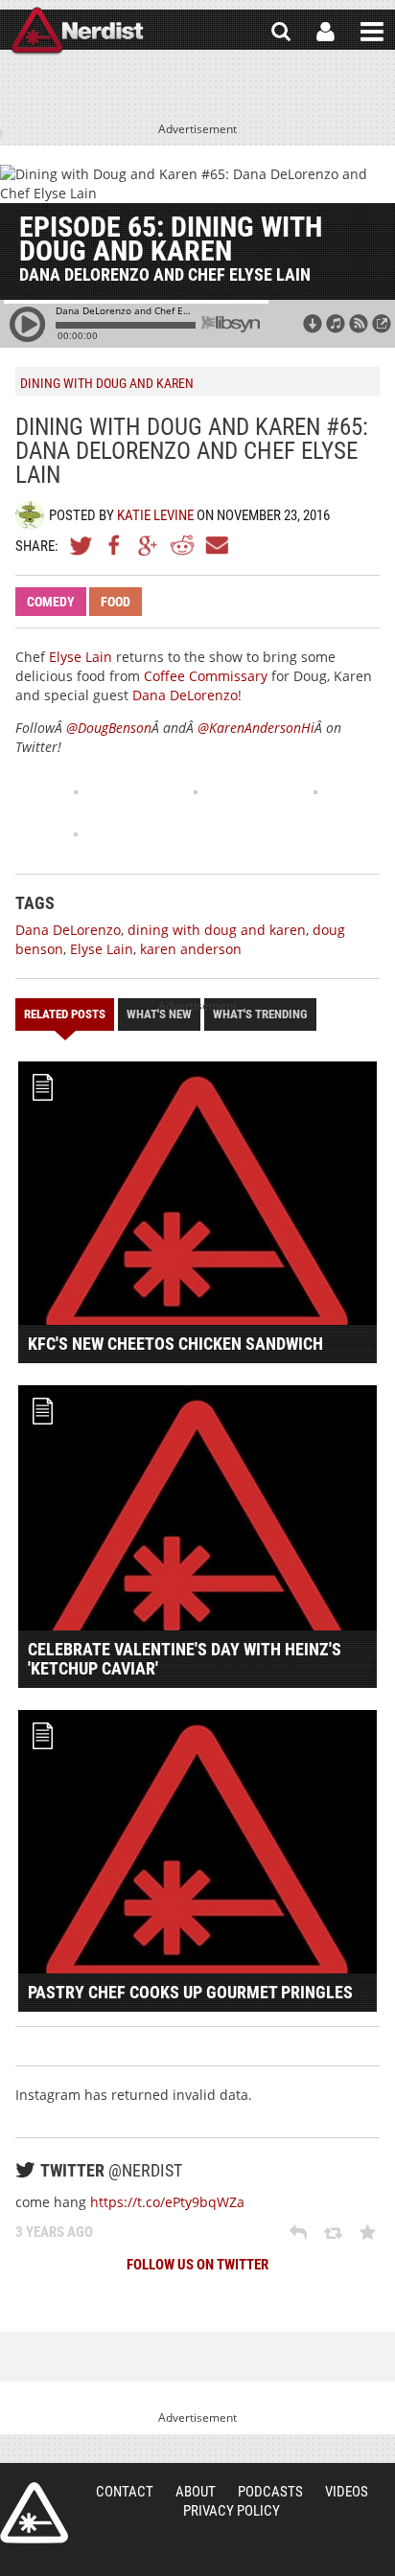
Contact (125, 2492)
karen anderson (191, 949)
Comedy (51, 602)
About (196, 2492)
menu (372, 32)
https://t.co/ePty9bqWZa (167, 2202)
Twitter (81, 545)
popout (382, 324)
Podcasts (270, 2492)
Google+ (149, 545)
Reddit (182, 545)
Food (116, 602)
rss (359, 324)
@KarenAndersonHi (256, 728)
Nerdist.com (34, 2513)
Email (216, 545)
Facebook (115, 545)
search (281, 32)
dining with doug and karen (217, 930)
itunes (336, 324)
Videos (347, 2492)
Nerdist (77, 32)
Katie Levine (155, 515)
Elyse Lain (81, 657)
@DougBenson (109, 728)
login (325, 32)
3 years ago (54, 2232)
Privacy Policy (232, 2511)
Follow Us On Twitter (197, 2265)
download (313, 324)
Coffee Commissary (206, 676)
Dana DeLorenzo (185, 695)
